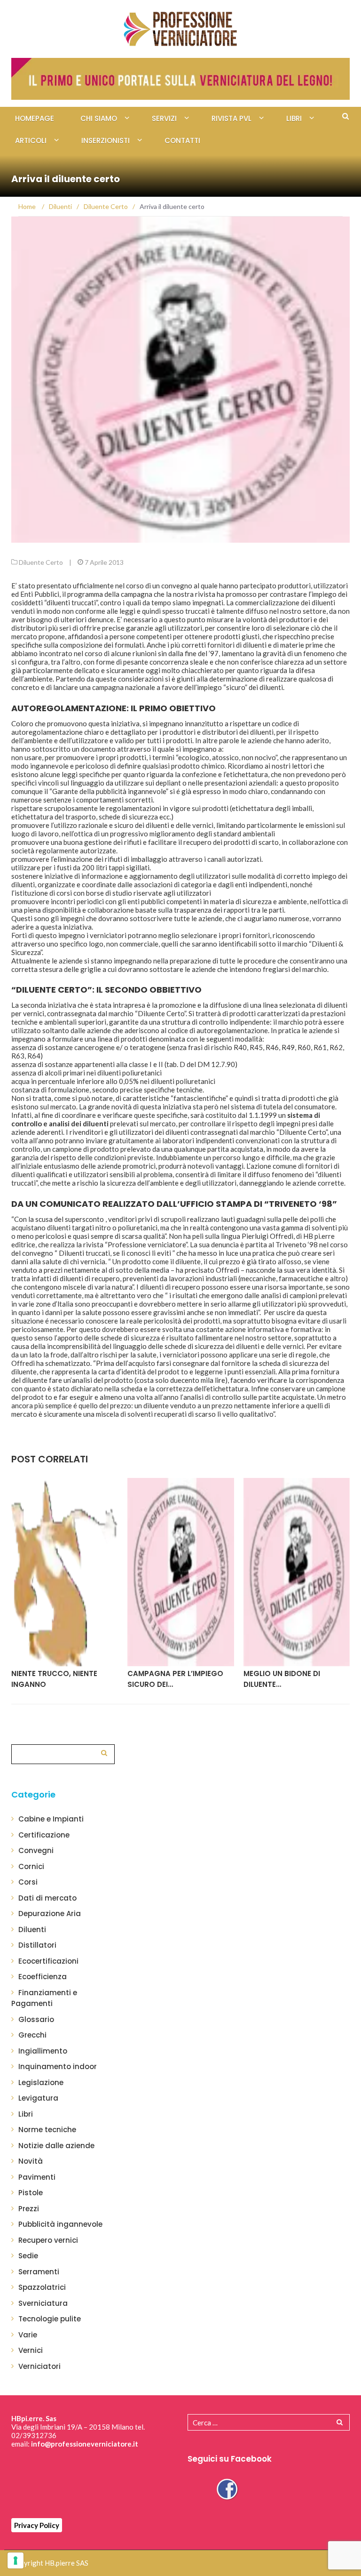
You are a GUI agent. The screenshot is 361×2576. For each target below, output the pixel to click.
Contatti (182, 140)
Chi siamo (99, 118)
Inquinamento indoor (58, 2066)
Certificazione (44, 1835)
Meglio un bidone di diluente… (282, 1679)
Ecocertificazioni (48, 1961)
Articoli (31, 140)
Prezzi (29, 2209)
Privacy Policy (37, 2525)
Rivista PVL (232, 118)
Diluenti (32, 1930)
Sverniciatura (43, 2303)
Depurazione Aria (50, 1914)
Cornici (31, 1866)
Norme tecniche (47, 2130)
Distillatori (37, 1945)
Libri (294, 118)
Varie (28, 2335)
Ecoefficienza (43, 1977)
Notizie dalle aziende (56, 2146)
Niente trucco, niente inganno (54, 1679)
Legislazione (41, 2082)
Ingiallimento (43, 2051)
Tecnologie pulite (50, 2319)
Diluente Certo (41, 562)
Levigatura (38, 2098)
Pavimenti (37, 2177)
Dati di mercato (47, 1898)
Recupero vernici (48, 2240)
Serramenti (39, 2272)
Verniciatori (39, 2366)
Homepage (35, 118)
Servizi (164, 118)
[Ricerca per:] (63, 1753)
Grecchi (32, 2035)
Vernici (31, 2350)
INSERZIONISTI (106, 140)
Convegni (36, 1850)
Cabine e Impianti (51, 1819)
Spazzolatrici (42, 2287)
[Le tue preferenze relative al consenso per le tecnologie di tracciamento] (16, 2560)
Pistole (31, 2193)
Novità (31, 2161)
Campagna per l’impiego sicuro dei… (175, 1679)
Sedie (28, 2256)
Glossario (36, 2019)
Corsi (28, 1882)
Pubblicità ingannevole (60, 2224)
